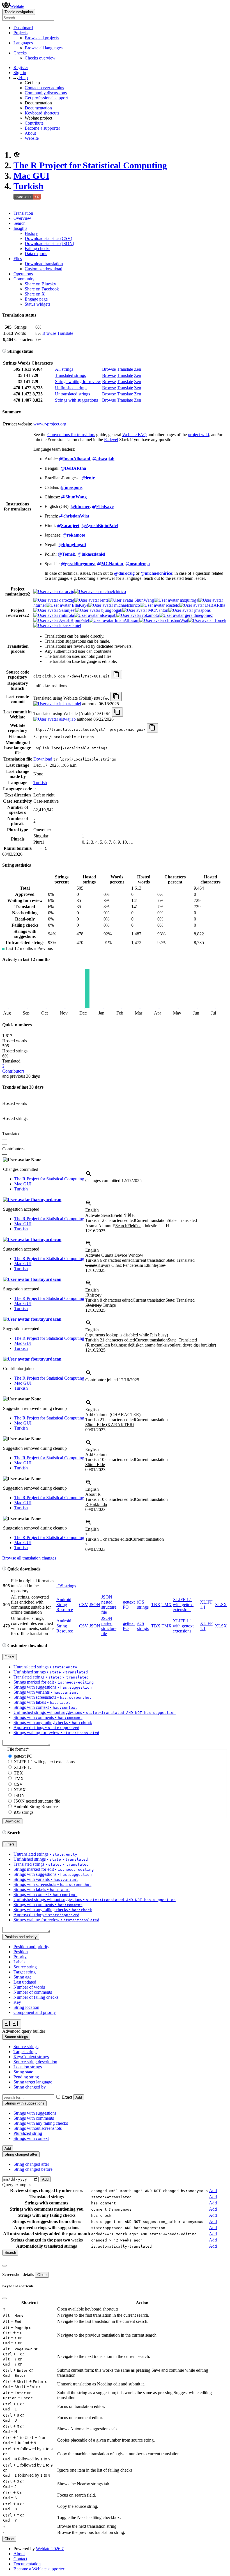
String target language (33, 2082)
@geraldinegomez (78, 564)
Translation (23, 213)
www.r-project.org (50, 424)
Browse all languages (44, 48)
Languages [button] (23, 43)
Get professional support (46, 98)
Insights (20, 228)
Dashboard (23, 28)
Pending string (26, 2077)
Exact (67, 2097)
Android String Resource (65, 1605)
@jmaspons (71, 487)
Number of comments (33, 1992)
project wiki (198, 435)
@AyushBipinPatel (100, 525)
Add (79, 2097)
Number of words (29, 1987)
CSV (84, 1605)
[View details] (89, 1175)
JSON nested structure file (109, 1605)
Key (17, 2002)
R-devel (111, 440)
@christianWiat (74, 516)
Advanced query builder (24, 2031)
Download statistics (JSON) (49, 243)
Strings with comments (34, 2118)
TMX (167, 1605)
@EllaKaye (103, 506)
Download (43, 759)
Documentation (38, 108)
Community (24, 279)
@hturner (80, 506)
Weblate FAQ (134, 435)
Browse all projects (42, 38)
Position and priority (31, 1947)
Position (21, 1952)
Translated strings (70, 375)
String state (23, 2072)
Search (19, 223)
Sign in (20, 73)
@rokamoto (74, 535)
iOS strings (66, 1586)
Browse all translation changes (29, 1558)
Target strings (25, 2052)
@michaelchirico (156, 573)
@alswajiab (103, 459)
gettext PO (23, 1756)
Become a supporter (42, 128)
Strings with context (31, 2138)
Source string (25, 1967)
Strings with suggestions (76, 400)
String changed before (33, 2169)
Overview (22, 218)
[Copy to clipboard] (116, 675)
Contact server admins (44, 88)
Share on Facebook (42, 289)
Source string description (35, 2062)
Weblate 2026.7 (50, 2549)
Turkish (28, 186)
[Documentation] (4, 351)
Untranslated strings (73, 394)
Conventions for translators (71, 435)
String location (26, 2007)
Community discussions (46, 93)
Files (18, 259)
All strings (64, 369)
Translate (65, 333)
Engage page (36, 299)
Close (42, 2275)
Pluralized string (28, 2133)
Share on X (35, 294)
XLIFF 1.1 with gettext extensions (183, 1605)
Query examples (17, 2185)
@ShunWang (74, 497)
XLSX (221, 1605)
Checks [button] (20, 53)
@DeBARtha (73, 468)
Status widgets (37, 304)
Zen (138, 369)
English (92, 1210)
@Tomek (66, 554)
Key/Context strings (31, 2057)
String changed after (31, 2164)
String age (22, 1977)
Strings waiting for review (78, 382)
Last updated (25, 1982)
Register (21, 67)
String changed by (30, 2087)
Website (32, 138)
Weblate (17, 6)
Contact (20, 2559)
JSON (95, 1605)
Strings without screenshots (38, 2128)
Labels (19, 1962)
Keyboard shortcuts (42, 113)
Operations (23, 274)
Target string (25, 1972)
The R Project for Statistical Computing (90, 165)
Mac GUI (31, 176)
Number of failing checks (36, 1997)
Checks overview (40, 58)
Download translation (44, 264)
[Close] (4, 2266)
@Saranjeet (68, 525)
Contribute (34, 123)
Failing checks (37, 249)
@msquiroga (138, 564)
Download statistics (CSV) (48, 238)
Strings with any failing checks (41, 2123)
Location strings (28, 2067)
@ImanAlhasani (74, 459)
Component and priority (35, 2012)
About (30, 133)
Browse (49, 333)
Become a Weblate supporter (39, 2569)
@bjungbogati (72, 545)
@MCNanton (110, 564)
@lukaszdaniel (91, 554)
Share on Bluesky (40, 284)
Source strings (26, 2047)
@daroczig (124, 573)
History (31, 233)
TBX (156, 1605)
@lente (88, 478)
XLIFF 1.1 (23, 1767)
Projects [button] (20, 33)
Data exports (36, 254)
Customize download (43, 269)
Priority (20, 1957)
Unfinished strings (71, 388)
